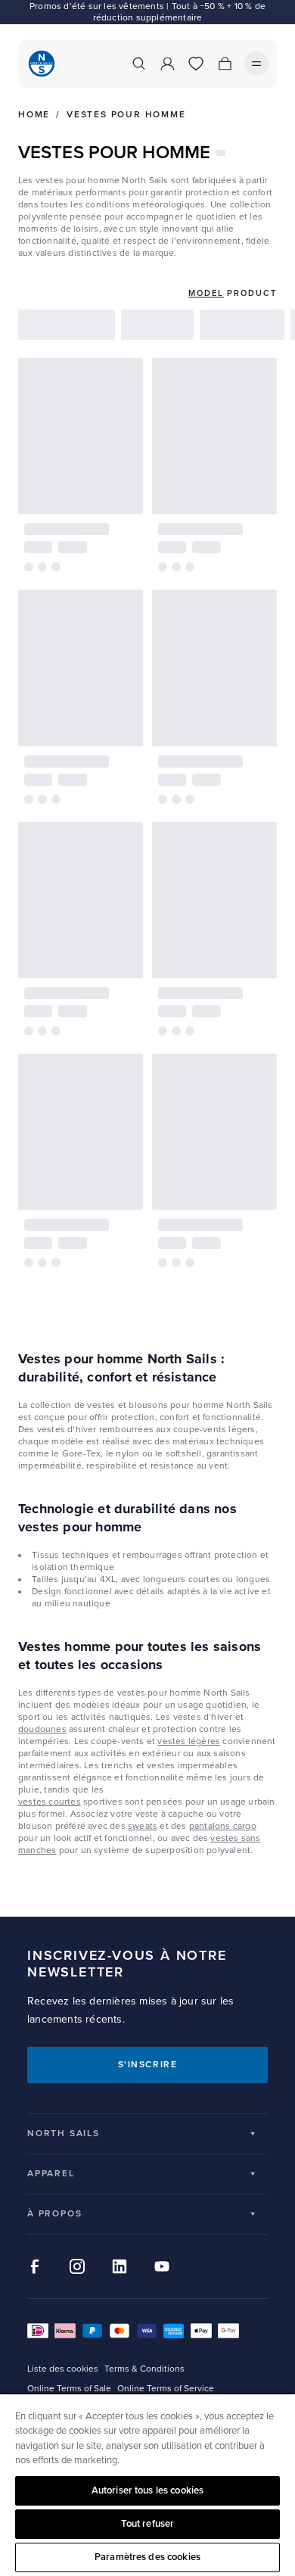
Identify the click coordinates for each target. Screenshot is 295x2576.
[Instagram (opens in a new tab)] (77, 2266)
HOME (34, 115)
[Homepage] (42, 64)
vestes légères (189, 1741)
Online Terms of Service (166, 2389)
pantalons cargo (223, 1826)
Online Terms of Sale (69, 2389)
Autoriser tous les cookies (147, 2490)
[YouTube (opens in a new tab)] (162, 2266)
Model (206, 293)
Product (252, 293)
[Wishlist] (196, 64)
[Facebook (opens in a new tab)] (35, 2266)
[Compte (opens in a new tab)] (167, 64)
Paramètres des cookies (147, 2557)
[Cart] (225, 64)
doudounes (42, 1729)
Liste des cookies (63, 2369)
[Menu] (256, 64)
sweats (143, 1826)
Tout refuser (148, 2524)
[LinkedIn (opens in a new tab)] (120, 2266)
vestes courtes (50, 1802)
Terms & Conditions (144, 2369)
